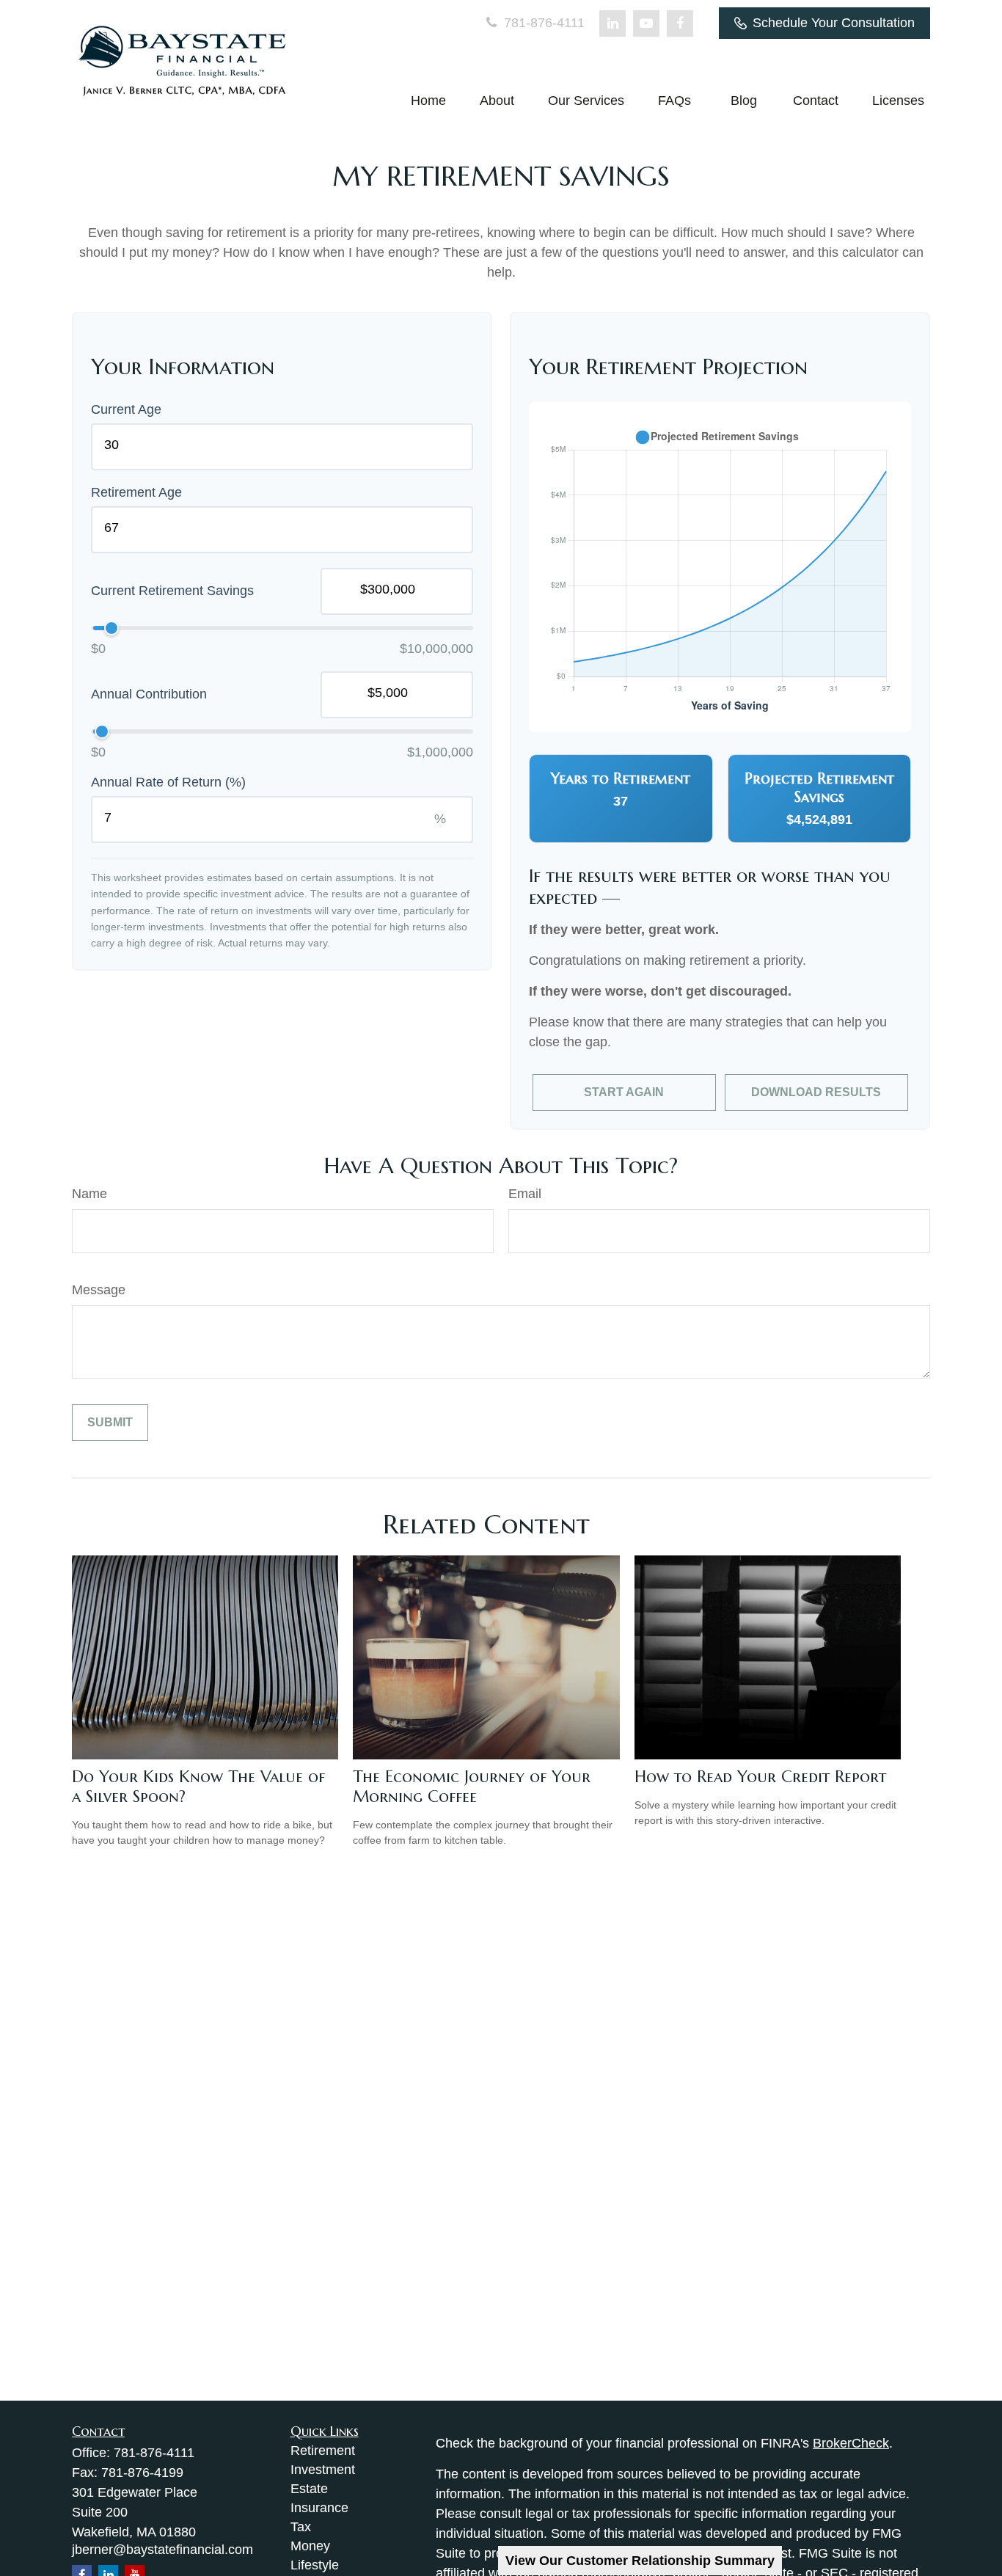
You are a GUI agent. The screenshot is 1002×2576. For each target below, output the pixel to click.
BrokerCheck (851, 2443)
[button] (428, 101)
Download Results (816, 1092)
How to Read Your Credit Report (760, 1777)
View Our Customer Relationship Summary (640, 2561)
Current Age (126, 409)
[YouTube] (646, 23)
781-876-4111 (542, 23)
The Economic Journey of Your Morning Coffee (472, 1787)
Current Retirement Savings (172, 591)
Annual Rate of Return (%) (168, 782)
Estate (309, 2489)
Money (310, 2546)
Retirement (323, 2451)
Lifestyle (315, 2565)
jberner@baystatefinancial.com (162, 2550)
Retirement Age (136, 492)
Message (99, 1290)
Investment (323, 2470)
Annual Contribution (149, 694)
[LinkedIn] (612, 23)
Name (89, 1194)
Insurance (319, 2508)
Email (525, 1194)
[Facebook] (680, 23)
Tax (301, 2527)
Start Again (624, 1092)
